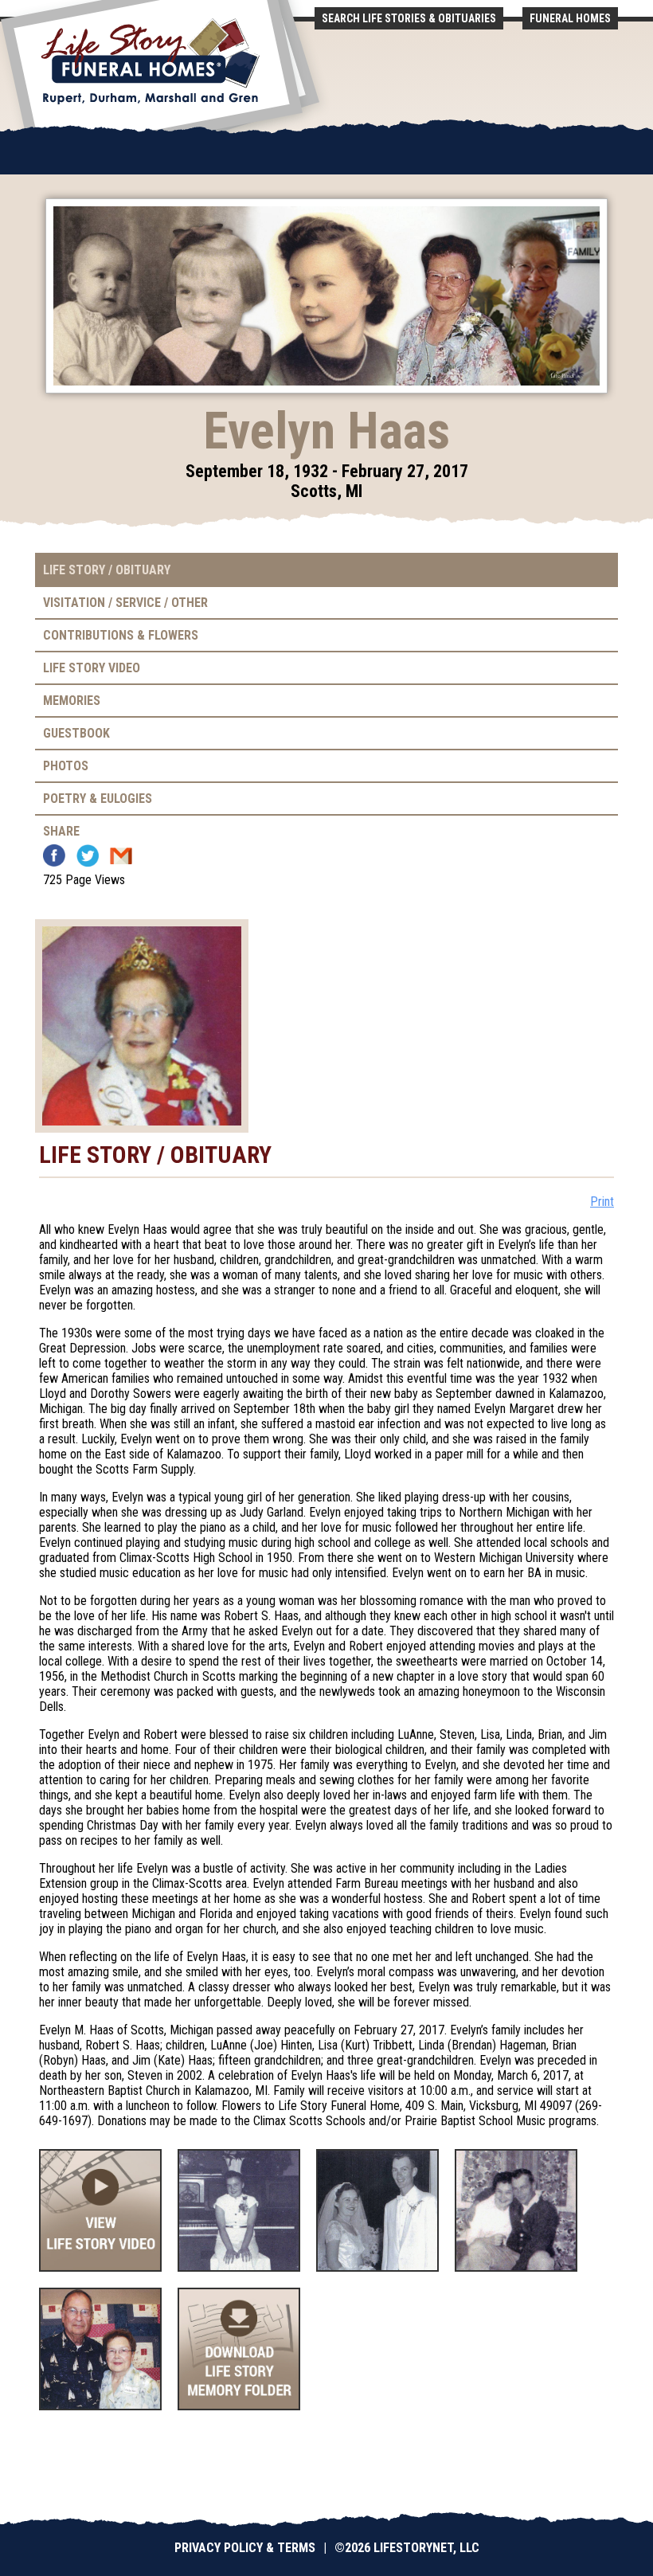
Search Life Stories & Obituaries (409, 18)
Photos (66, 766)
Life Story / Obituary (107, 570)
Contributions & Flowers (121, 635)
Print (602, 1202)
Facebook (54, 855)
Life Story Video (92, 668)
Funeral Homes (570, 18)
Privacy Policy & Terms (245, 2548)
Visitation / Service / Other (125, 603)
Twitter (88, 855)
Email (121, 855)
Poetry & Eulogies (98, 799)
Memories (72, 701)
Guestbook (76, 733)
